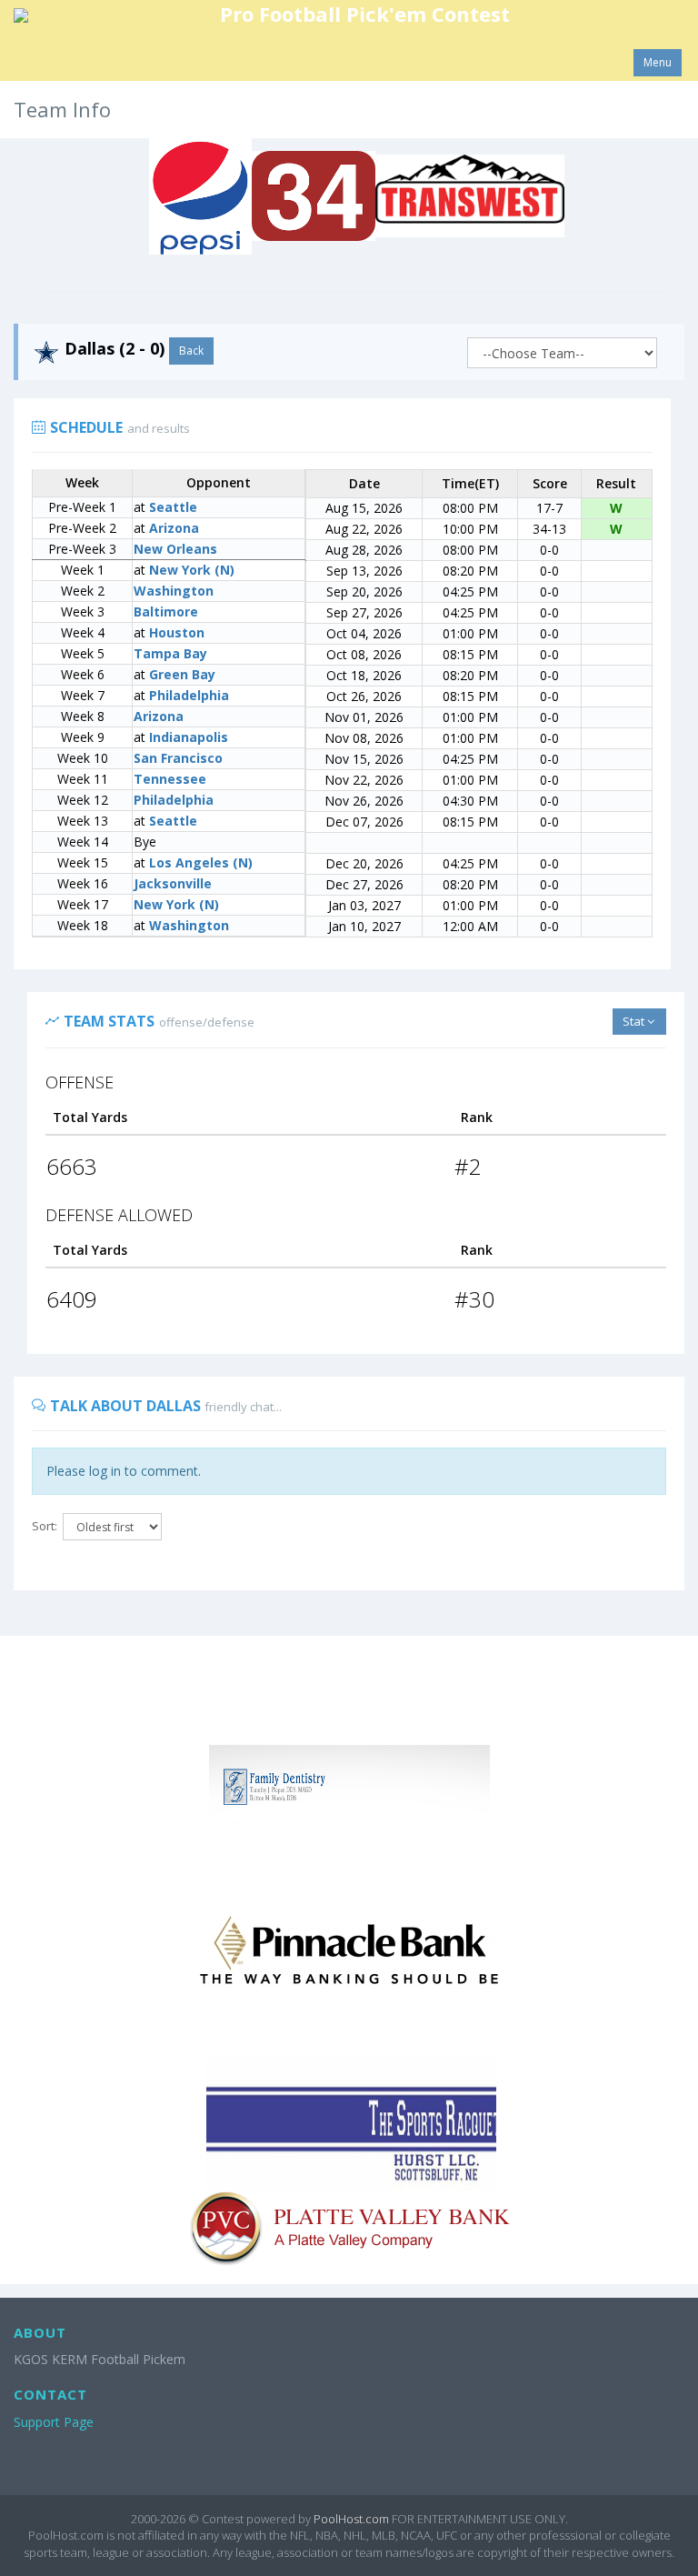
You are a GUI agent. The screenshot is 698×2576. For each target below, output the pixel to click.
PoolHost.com (351, 2519)
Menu (658, 62)
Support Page (54, 2422)
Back (191, 351)
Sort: (45, 1526)
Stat (635, 1021)
